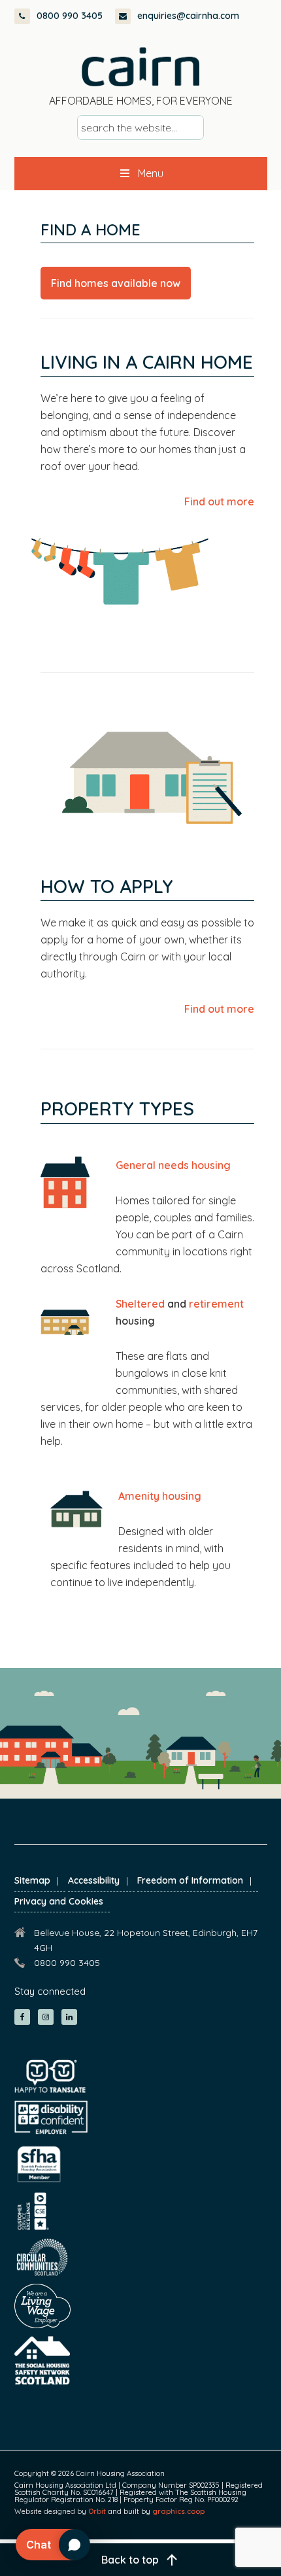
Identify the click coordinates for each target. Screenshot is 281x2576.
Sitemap (32, 1880)
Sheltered (140, 1304)
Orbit (97, 2511)
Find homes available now (116, 283)
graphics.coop (178, 2511)
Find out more (219, 501)
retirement (216, 1304)
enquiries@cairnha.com (188, 16)
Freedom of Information (190, 1880)
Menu (151, 173)
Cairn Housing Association (140, 67)
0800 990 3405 (70, 16)
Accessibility (94, 1880)
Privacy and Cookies (59, 1901)
